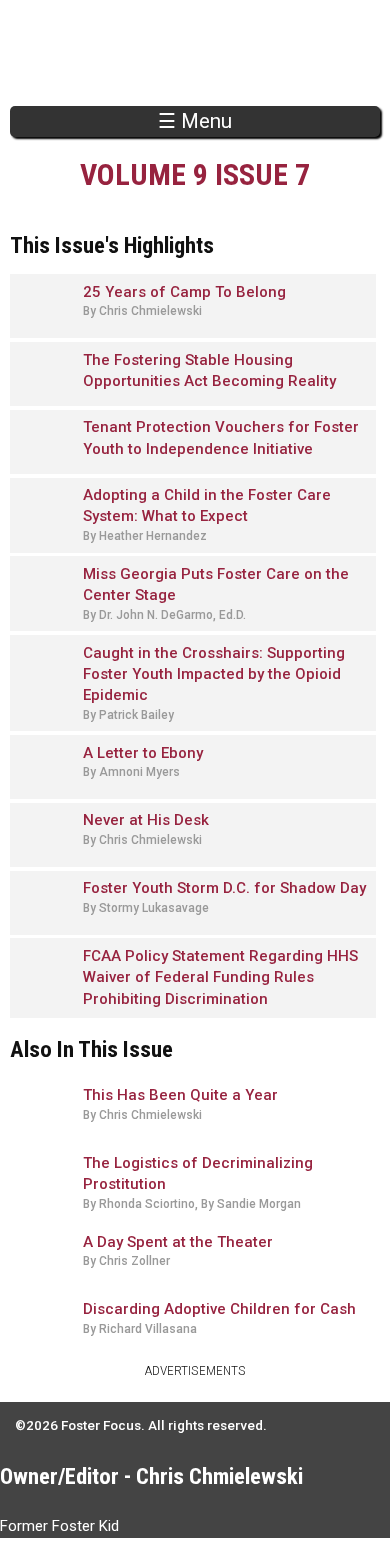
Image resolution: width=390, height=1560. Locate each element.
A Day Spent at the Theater (178, 1242)
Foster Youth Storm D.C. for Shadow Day (224, 888)
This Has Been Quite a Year (180, 1095)
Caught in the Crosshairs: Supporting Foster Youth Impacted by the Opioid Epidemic (214, 674)
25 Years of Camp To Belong (184, 292)
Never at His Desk (146, 820)
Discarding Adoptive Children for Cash (219, 1309)
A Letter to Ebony (143, 753)
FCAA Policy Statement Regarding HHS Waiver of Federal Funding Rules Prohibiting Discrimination (220, 977)
